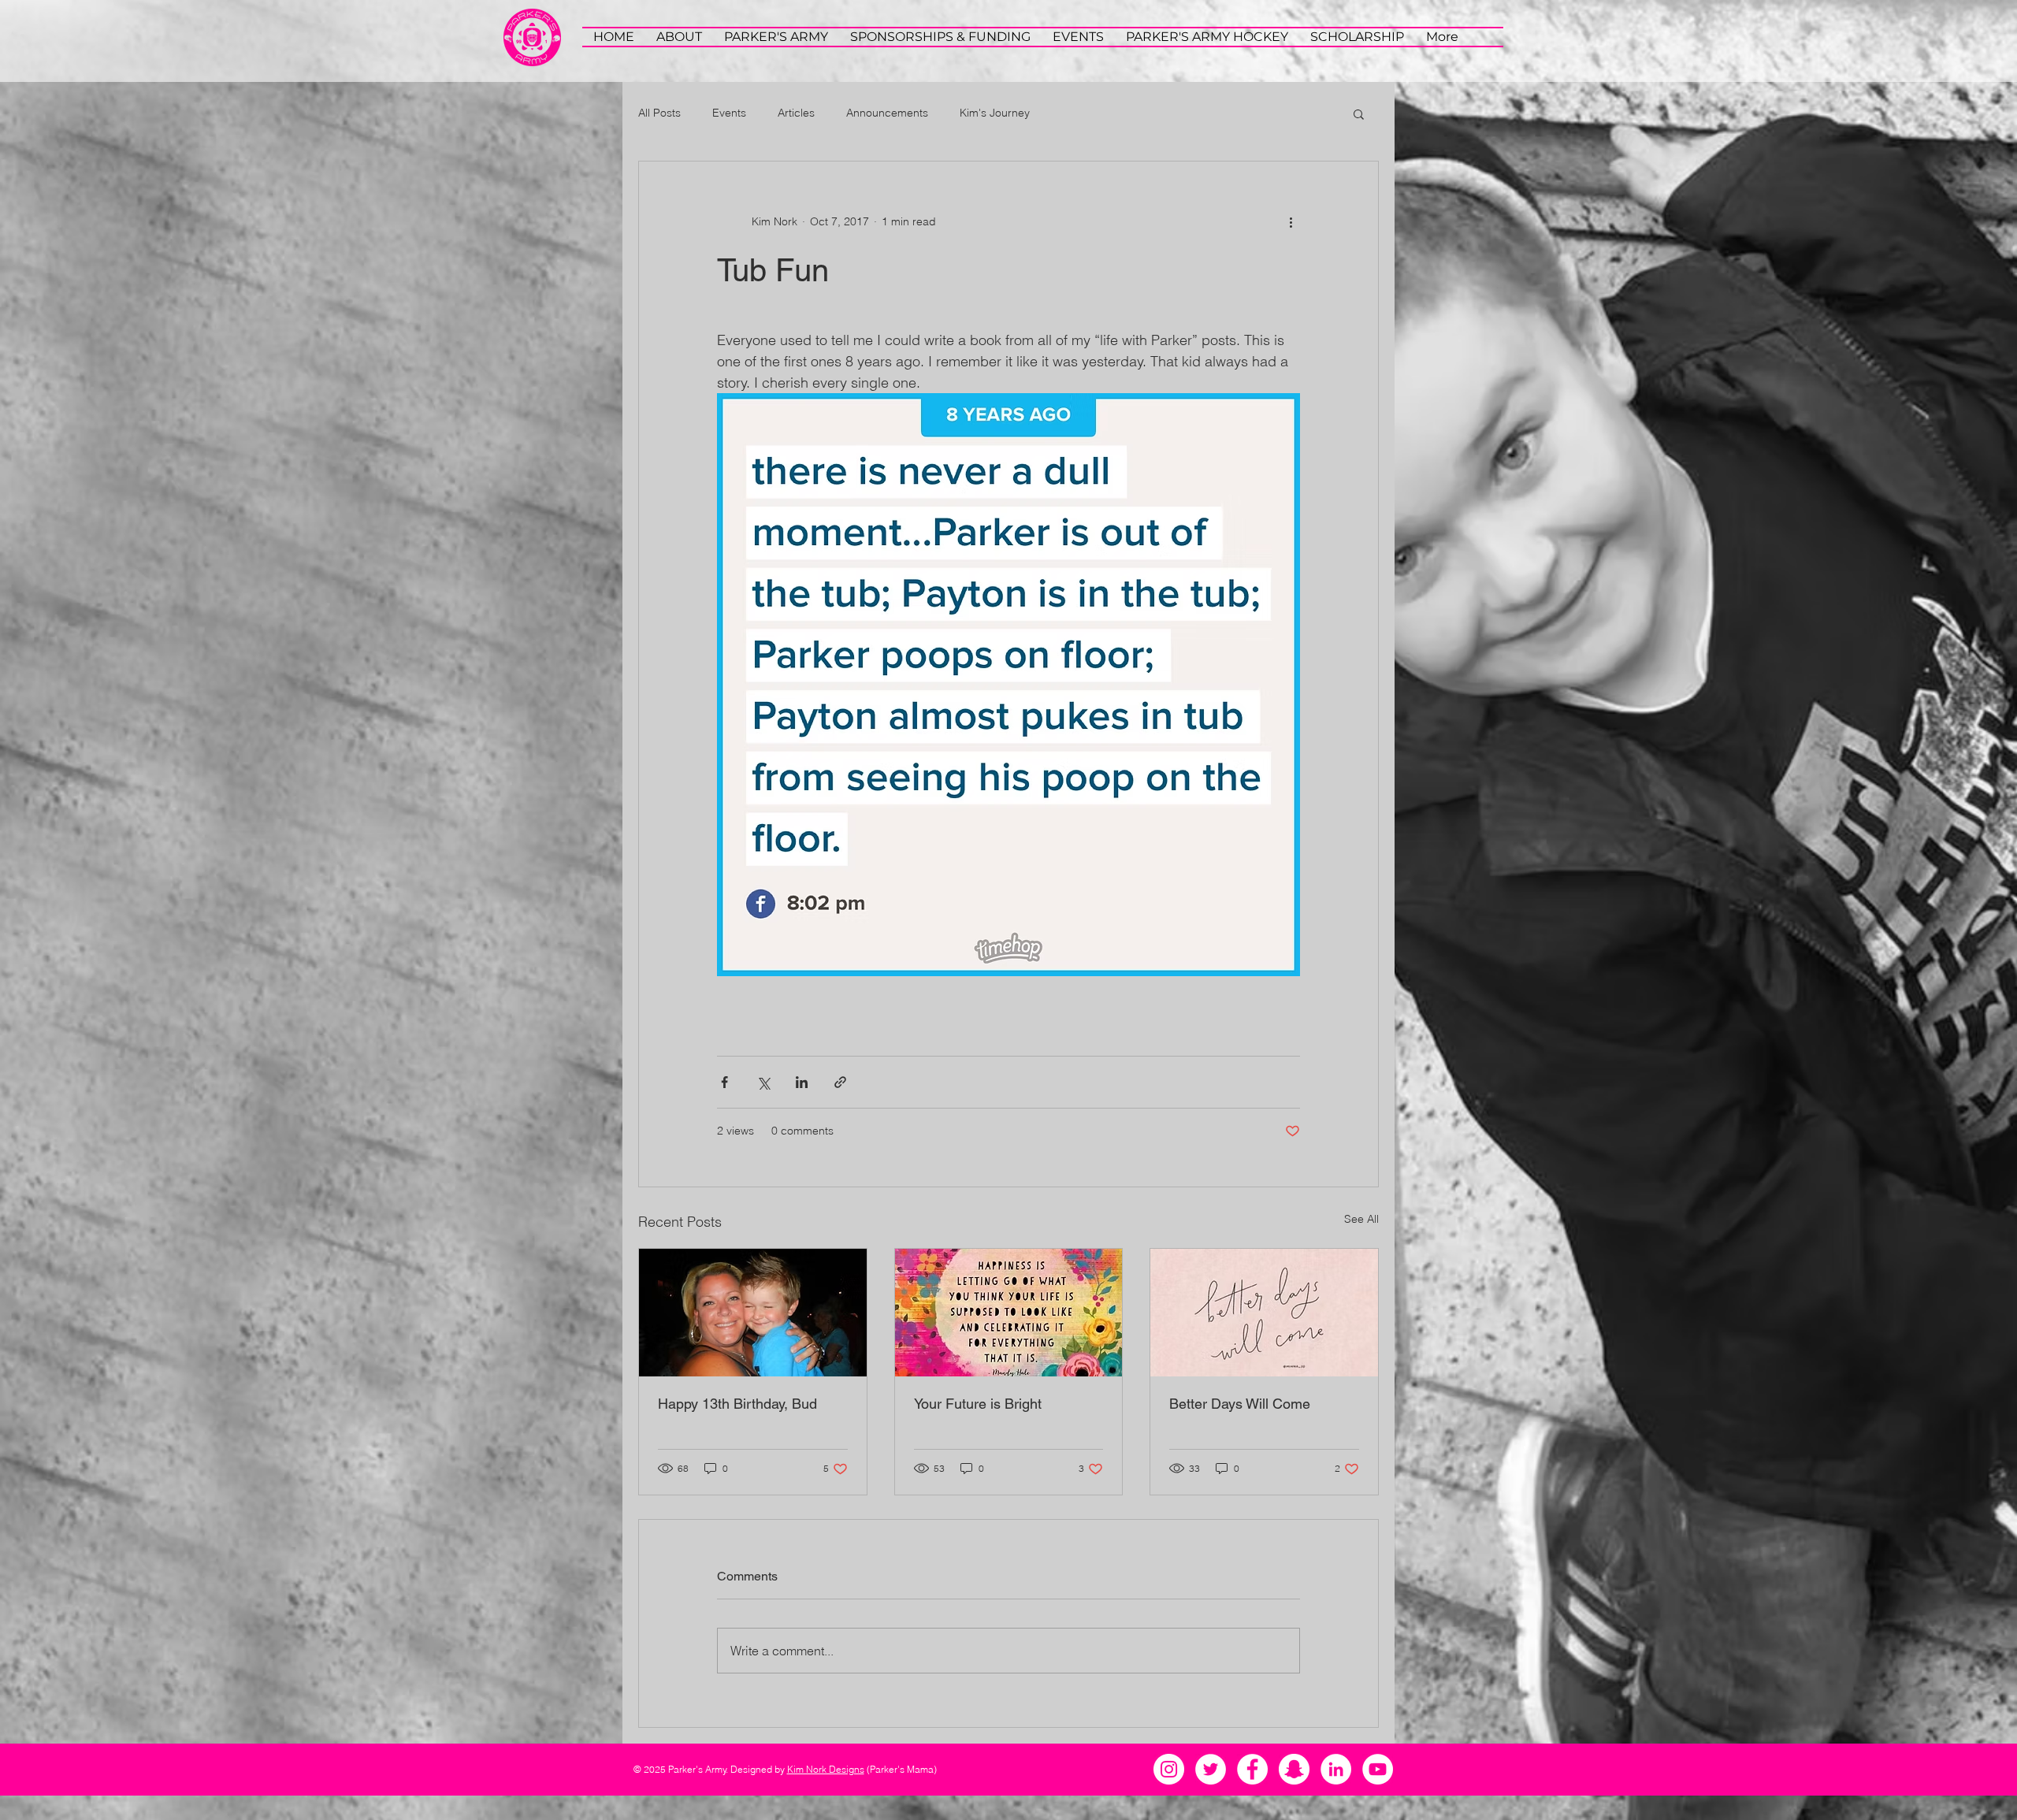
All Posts (659, 113)
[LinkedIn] (1336, 1769)
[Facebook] (1252, 1769)
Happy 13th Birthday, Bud (737, 1404)
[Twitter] (1211, 1769)
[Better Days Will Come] (1264, 1313)
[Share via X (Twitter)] (763, 1082)
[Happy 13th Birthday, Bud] (753, 1313)
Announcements (887, 113)
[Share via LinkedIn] (802, 1082)
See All (1361, 1219)
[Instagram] (1169, 1769)
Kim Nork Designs (826, 1769)
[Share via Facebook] (724, 1082)
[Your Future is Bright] (1009, 1313)
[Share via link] (840, 1082)
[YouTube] (1378, 1769)
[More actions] (1291, 221)
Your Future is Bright (978, 1404)
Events (729, 113)
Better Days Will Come (1240, 1404)
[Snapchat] (1294, 1769)
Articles (796, 113)
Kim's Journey (995, 113)
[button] (1359, 113)
